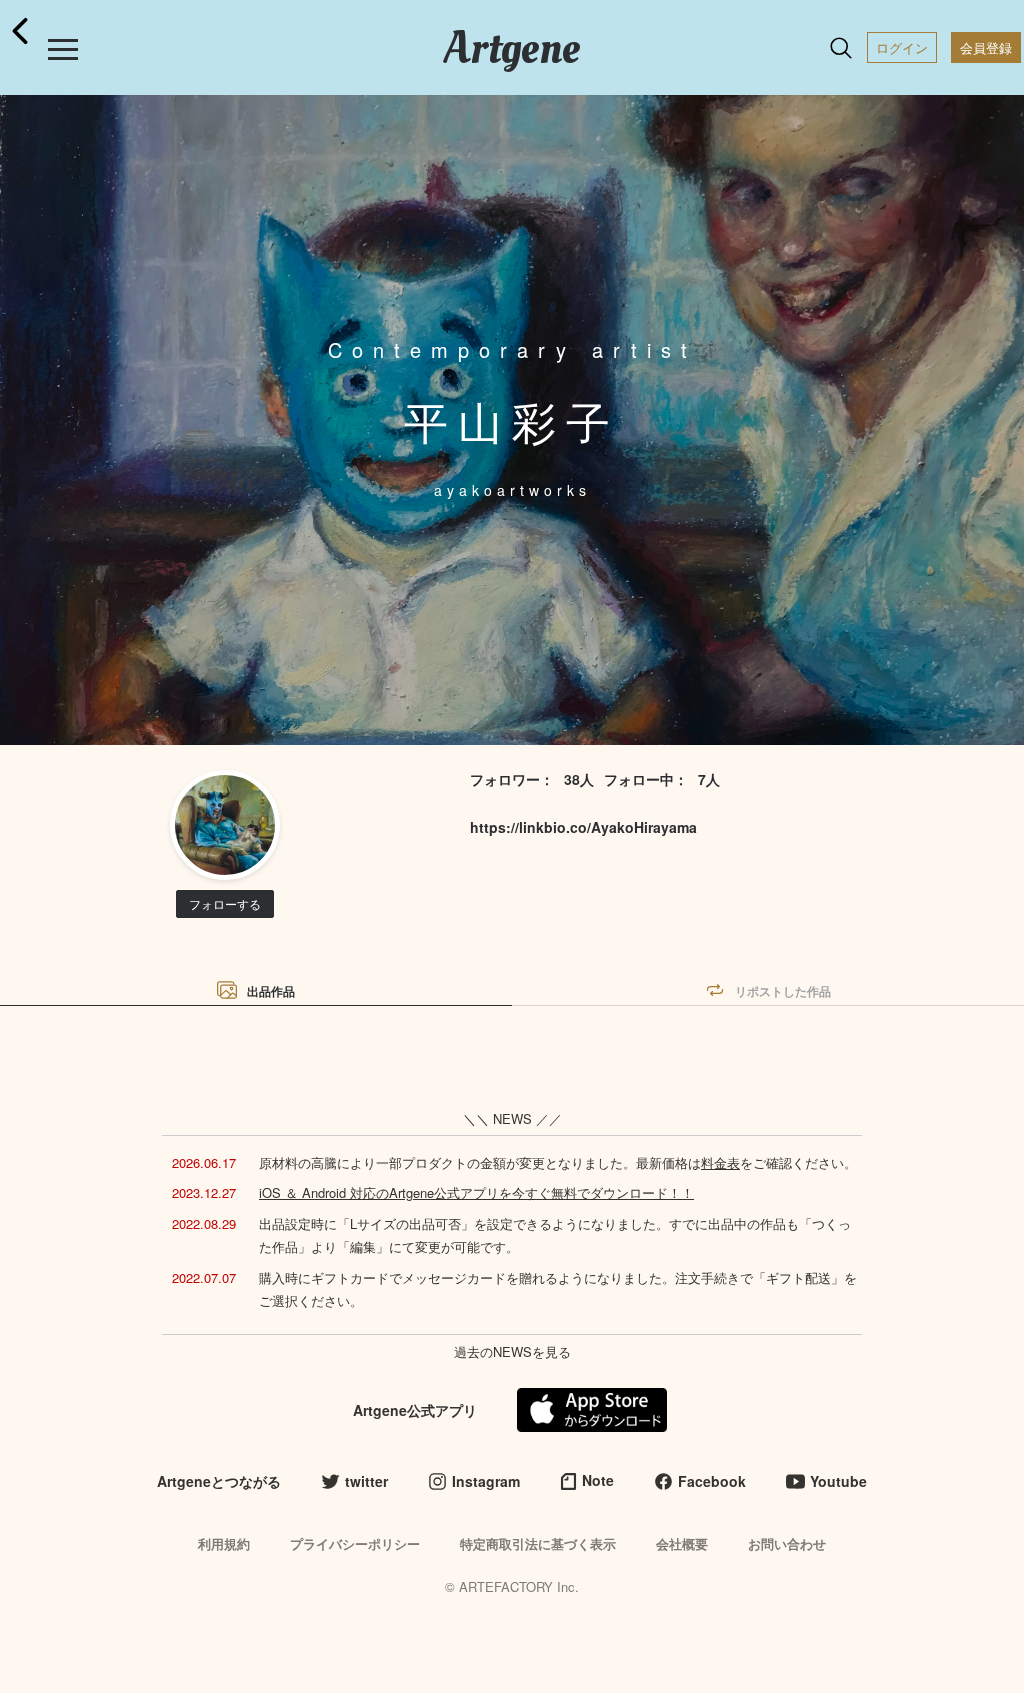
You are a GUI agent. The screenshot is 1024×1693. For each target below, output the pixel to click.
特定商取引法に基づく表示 (538, 1543)
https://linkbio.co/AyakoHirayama (583, 827)
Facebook (712, 1481)
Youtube (838, 1481)
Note (598, 1480)
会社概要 (682, 1543)
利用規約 (224, 1543)
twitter (366, 1481)
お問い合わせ (787, 1543)
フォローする (225, 903)
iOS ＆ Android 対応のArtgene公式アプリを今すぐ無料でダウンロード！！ (476, 1192)
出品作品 (271, 991)
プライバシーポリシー (355, 1543)
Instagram (486, 1481)
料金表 (720, 1162)
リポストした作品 (783, 991)
